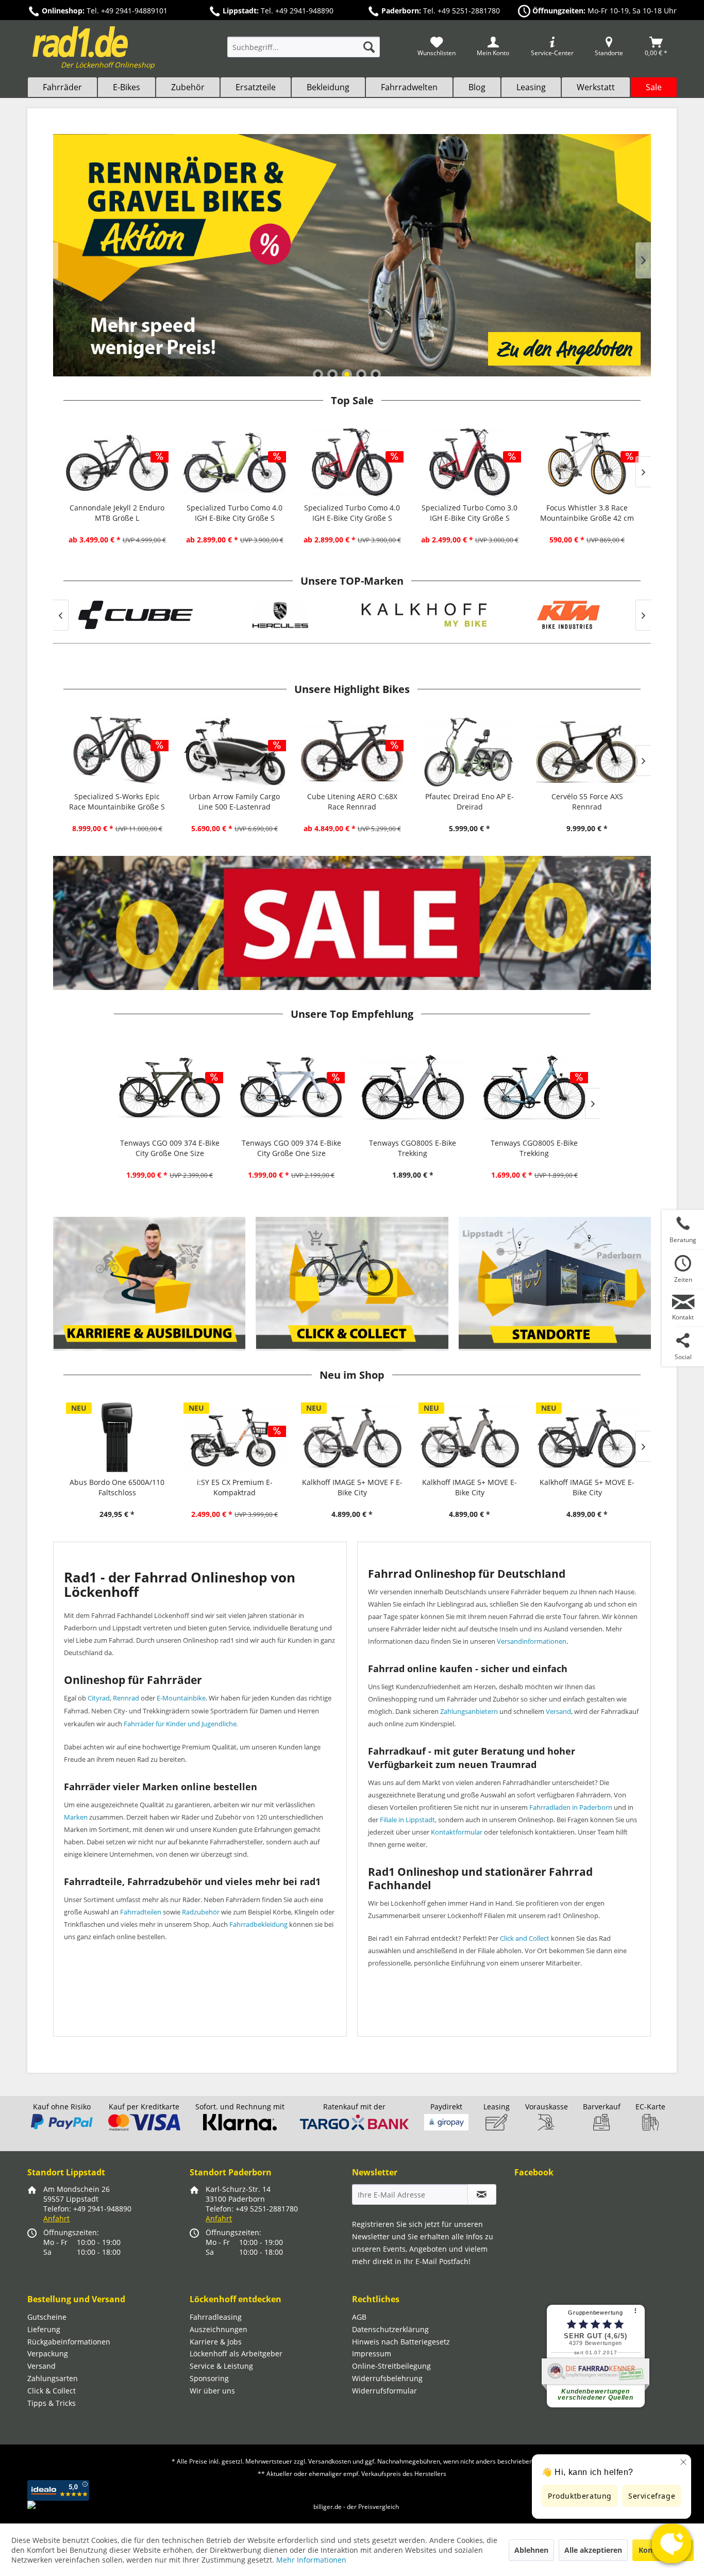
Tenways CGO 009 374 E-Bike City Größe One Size (170, 1148)
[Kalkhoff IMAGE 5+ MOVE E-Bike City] (470, 1437)
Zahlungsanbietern (469, 1711)
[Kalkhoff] (353, 615)
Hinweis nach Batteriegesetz (401, 2342)
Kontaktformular (457, 1832)
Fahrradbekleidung (258, 1924)
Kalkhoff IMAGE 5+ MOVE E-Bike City (470, 1487)
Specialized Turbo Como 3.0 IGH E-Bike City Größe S (470, 513)
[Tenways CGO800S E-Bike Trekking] (413, 1087)
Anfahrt (56, 2218)
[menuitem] (304, 52)
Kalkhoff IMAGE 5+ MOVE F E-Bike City (352, 1487)
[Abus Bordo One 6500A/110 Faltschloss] (117, 1437)
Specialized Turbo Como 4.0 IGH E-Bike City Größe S (234, 513)
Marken (76, 1817)
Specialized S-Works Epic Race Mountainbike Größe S (117, 802)
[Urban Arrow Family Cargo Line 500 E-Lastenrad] (234, 752)
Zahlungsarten (53, 2378)
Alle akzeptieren (593, 2550)
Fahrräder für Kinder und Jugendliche (180, 1724)
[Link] (352, 255)
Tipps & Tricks (52, 2403)
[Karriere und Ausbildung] (150, 1284)
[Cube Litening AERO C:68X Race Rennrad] (352, 752)
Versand (558, 1711)
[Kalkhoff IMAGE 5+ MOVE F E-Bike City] (352, 1437)
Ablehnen (531, 2550)
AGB (359, 2317)
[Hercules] (209, 615)
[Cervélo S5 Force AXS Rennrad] (587, 752)
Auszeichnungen (219, 2329)
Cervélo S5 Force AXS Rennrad (587, 802)
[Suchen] (369, 47)
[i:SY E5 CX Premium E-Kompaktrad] (234, 1437)
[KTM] (497, 615)
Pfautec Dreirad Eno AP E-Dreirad (470, 802)
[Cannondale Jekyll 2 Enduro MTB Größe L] (117, 463)
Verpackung (48, 2354)
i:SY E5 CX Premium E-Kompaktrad (235, 1487)
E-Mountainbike (181, 1698)
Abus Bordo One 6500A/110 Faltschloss (117, 1487)
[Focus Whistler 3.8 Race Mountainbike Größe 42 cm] (587, 463)
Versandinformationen (532, 1641)
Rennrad (126, 1698)
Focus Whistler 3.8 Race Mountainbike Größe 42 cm (587, 513)
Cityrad (99, 1698)
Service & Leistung (221, 2366)
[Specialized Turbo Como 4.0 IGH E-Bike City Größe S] (234, 463)
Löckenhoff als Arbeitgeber (236, 2354)
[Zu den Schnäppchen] (352, 923)
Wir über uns (212, 2391)
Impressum (372, 2354)
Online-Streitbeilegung (391, 2366)
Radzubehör (201, 1912)
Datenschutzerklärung (390, 2329)
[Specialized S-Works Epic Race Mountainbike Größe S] (117, 752)
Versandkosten (330, 2461)
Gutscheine (47, 2317)
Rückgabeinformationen (69, 2342)
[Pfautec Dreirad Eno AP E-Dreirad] (470, 752)
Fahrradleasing (216, 2317)
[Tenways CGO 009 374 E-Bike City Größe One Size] (170, 1087)
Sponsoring (209, 2378)
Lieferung (44, 2329)
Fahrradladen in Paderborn (571, 1807)
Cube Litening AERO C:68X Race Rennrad (352, 802)
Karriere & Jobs (216, 2342)
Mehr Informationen (311, 2560)
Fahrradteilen (141, 1912)
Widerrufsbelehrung (387, 2378)
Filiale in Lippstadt (407, 1820)
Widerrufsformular (384, 2391)
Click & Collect (52, 2391)
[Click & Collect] (352, 1284)
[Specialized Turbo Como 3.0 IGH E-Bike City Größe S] (470, 463)
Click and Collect (525, 1938)
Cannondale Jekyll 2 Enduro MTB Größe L (117, 513)
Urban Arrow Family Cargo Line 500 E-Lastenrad (234, 802)
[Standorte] (555, 1284)
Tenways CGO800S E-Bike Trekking (413, 1148)
